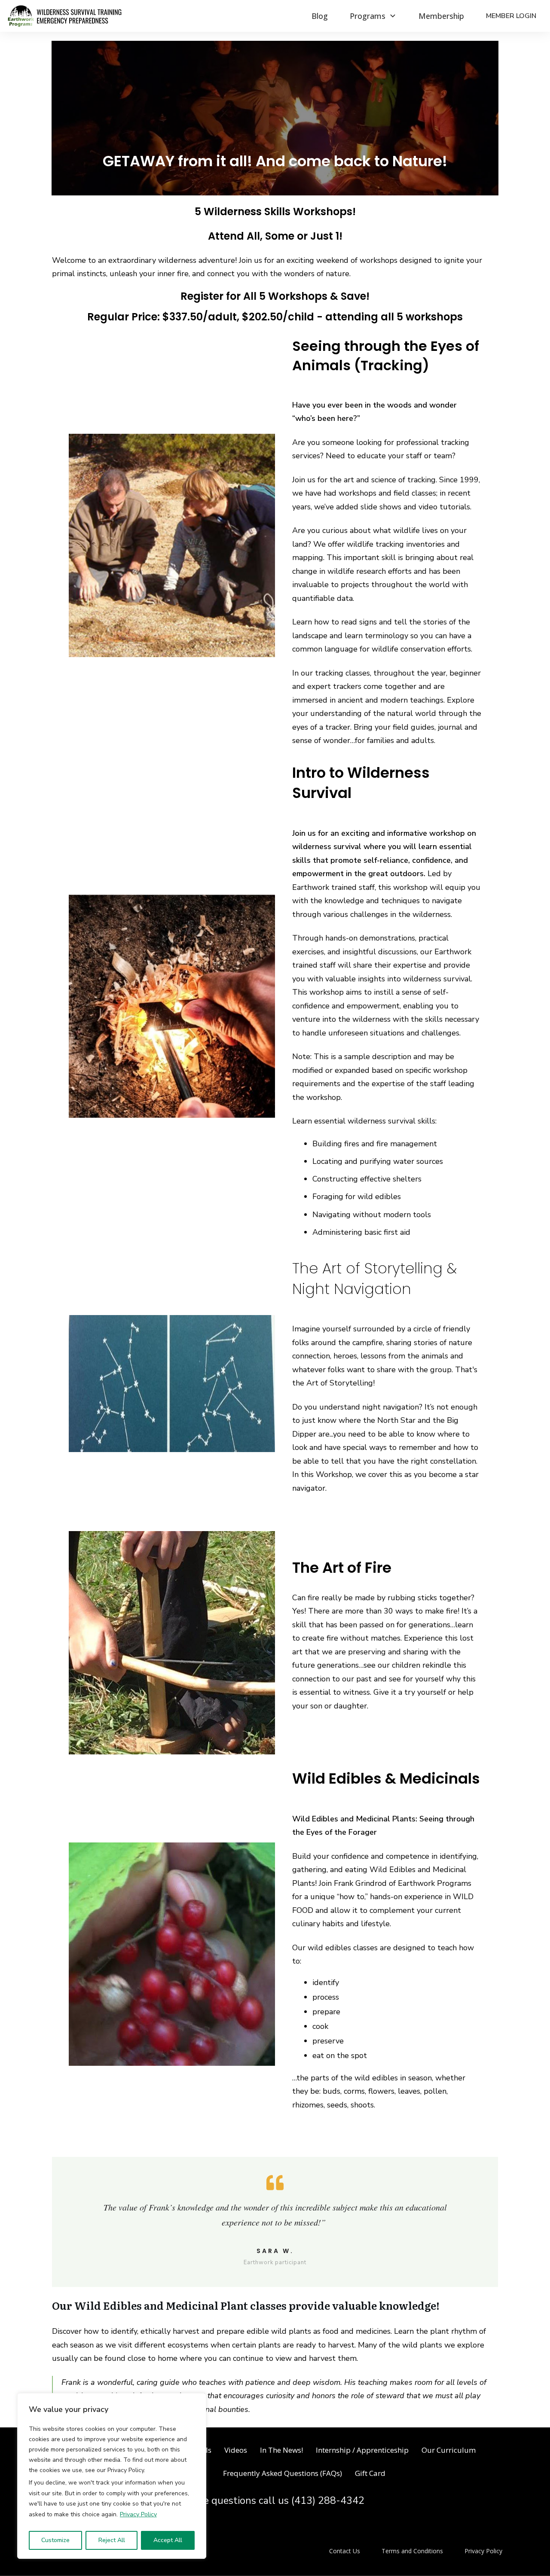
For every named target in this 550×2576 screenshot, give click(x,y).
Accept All (168, 2540)
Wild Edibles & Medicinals (386, 1778)
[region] (112, 2476)
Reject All (112, 2540)
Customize (55, 2540)
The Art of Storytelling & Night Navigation (374, 1279)
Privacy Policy (138, 2514)
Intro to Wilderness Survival (361, 783)
